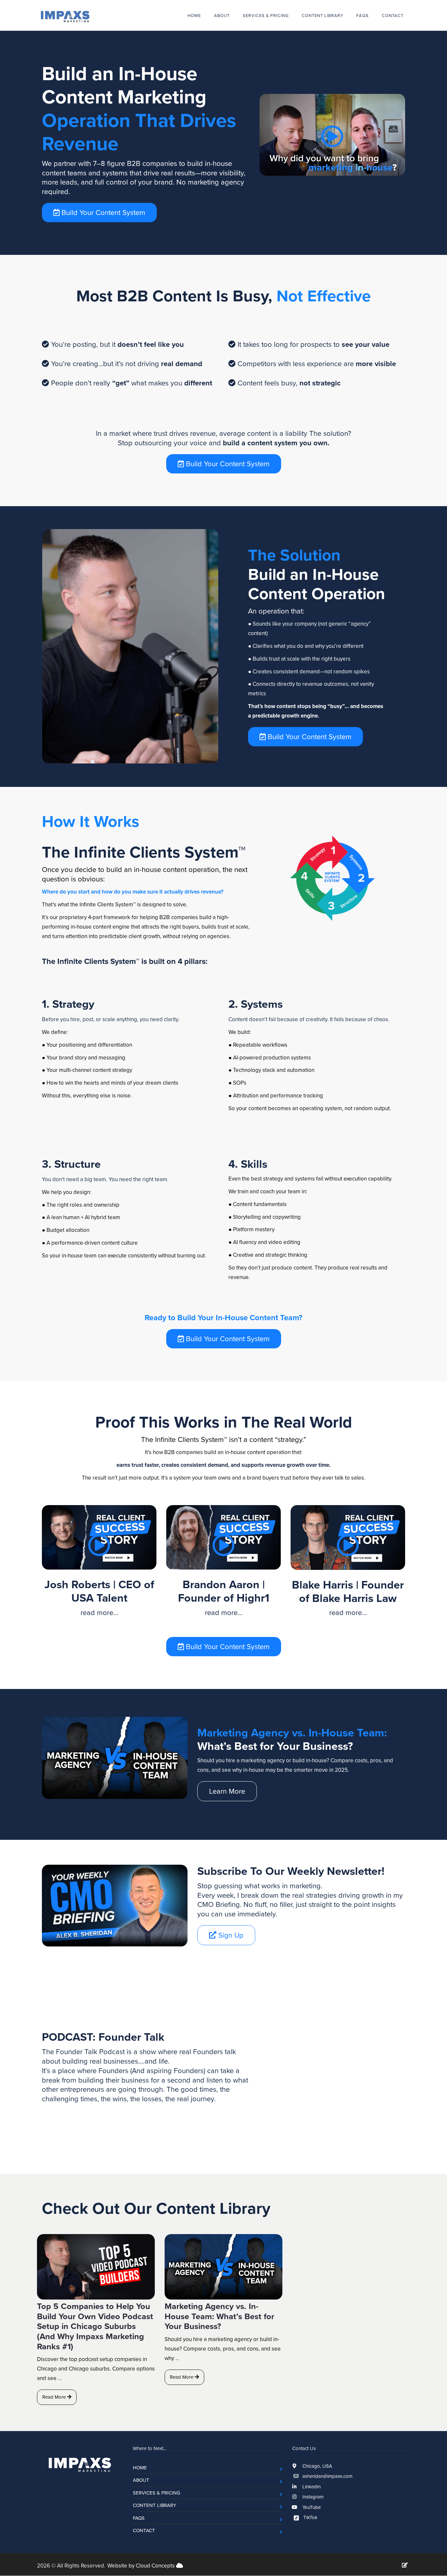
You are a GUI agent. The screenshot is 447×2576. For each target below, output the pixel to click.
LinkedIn (311, 2487)
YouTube (311, 2507)
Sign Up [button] (230, 1935)
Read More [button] (55, 2397)
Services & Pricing (266, 15)
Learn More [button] (227, 1791)
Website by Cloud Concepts (142, 2566)
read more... (99, 1612)
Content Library (322, 15)
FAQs (363, 15)
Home (194, 15)
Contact (393, 15)
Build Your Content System (102, 212)
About (222, 15)
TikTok (310, 2517)
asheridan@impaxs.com (327, 2476)
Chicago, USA (317, 2466)
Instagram (312, 2497)
